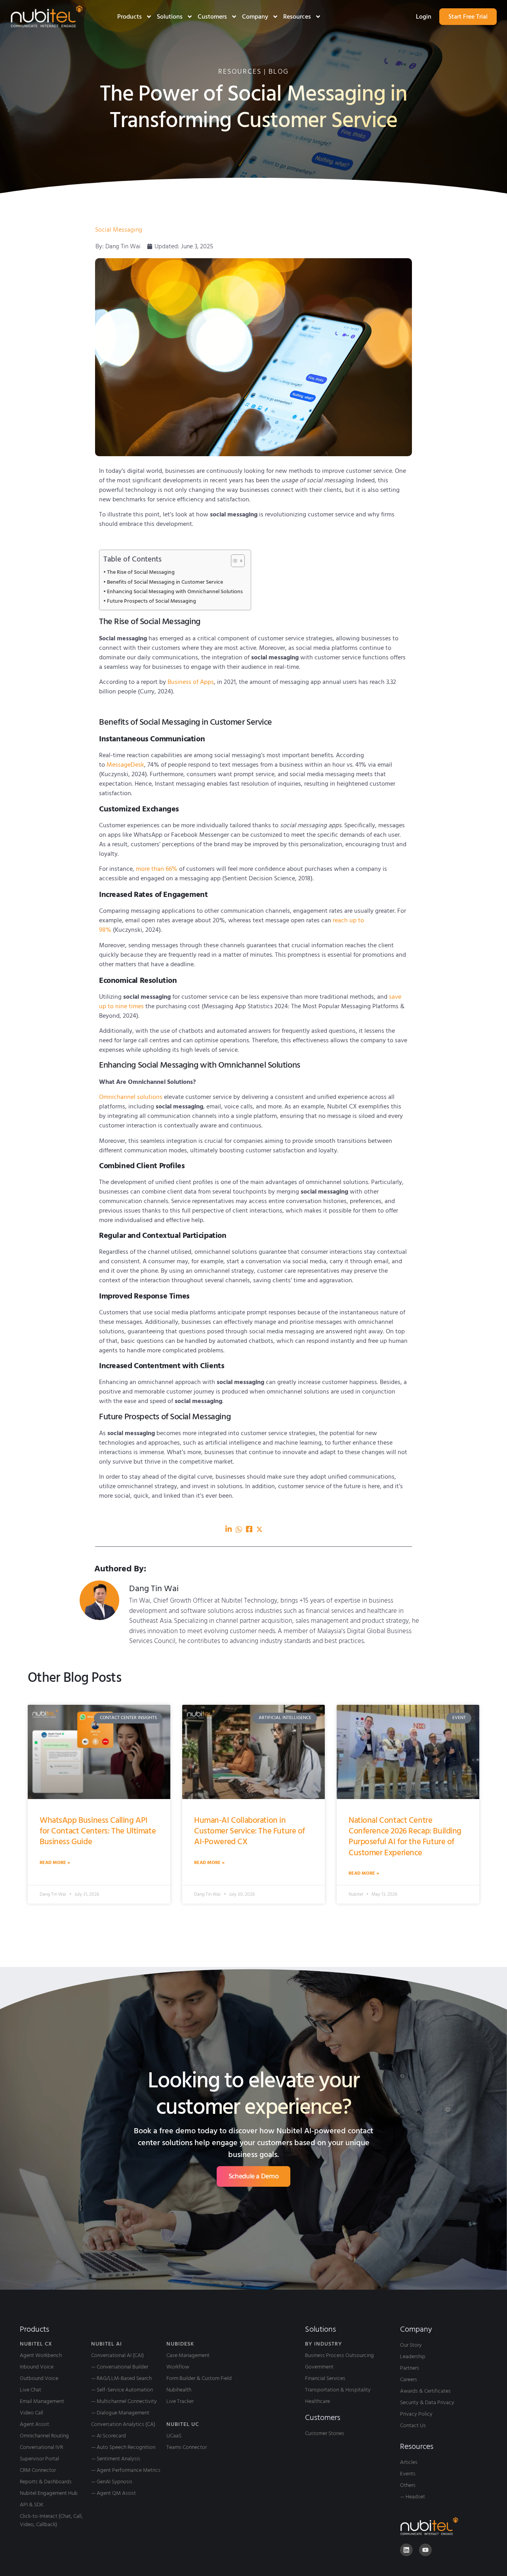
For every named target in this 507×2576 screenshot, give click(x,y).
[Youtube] (425, 2550)
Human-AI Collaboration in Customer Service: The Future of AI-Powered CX (250, 1831)
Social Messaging (119, 230)
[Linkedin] (406, 2550)
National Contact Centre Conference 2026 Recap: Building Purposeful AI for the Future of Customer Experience (405, 1836)
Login (424, 17)
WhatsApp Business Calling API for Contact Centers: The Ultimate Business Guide (98, 1831)
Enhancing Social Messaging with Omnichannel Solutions (175, 592)
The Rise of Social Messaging (141, 572)
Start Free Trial (468, 17)
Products (130, 17)
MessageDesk (125, 765)
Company (255, 17)
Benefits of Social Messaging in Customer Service (165, 582)
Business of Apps (191, 682)
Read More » (55, 1863)
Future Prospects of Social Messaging (152, 601)
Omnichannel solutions (131, 1097)
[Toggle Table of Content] (234, 561)
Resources (297, 17)
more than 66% (157, 869)
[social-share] (229, 1529)
